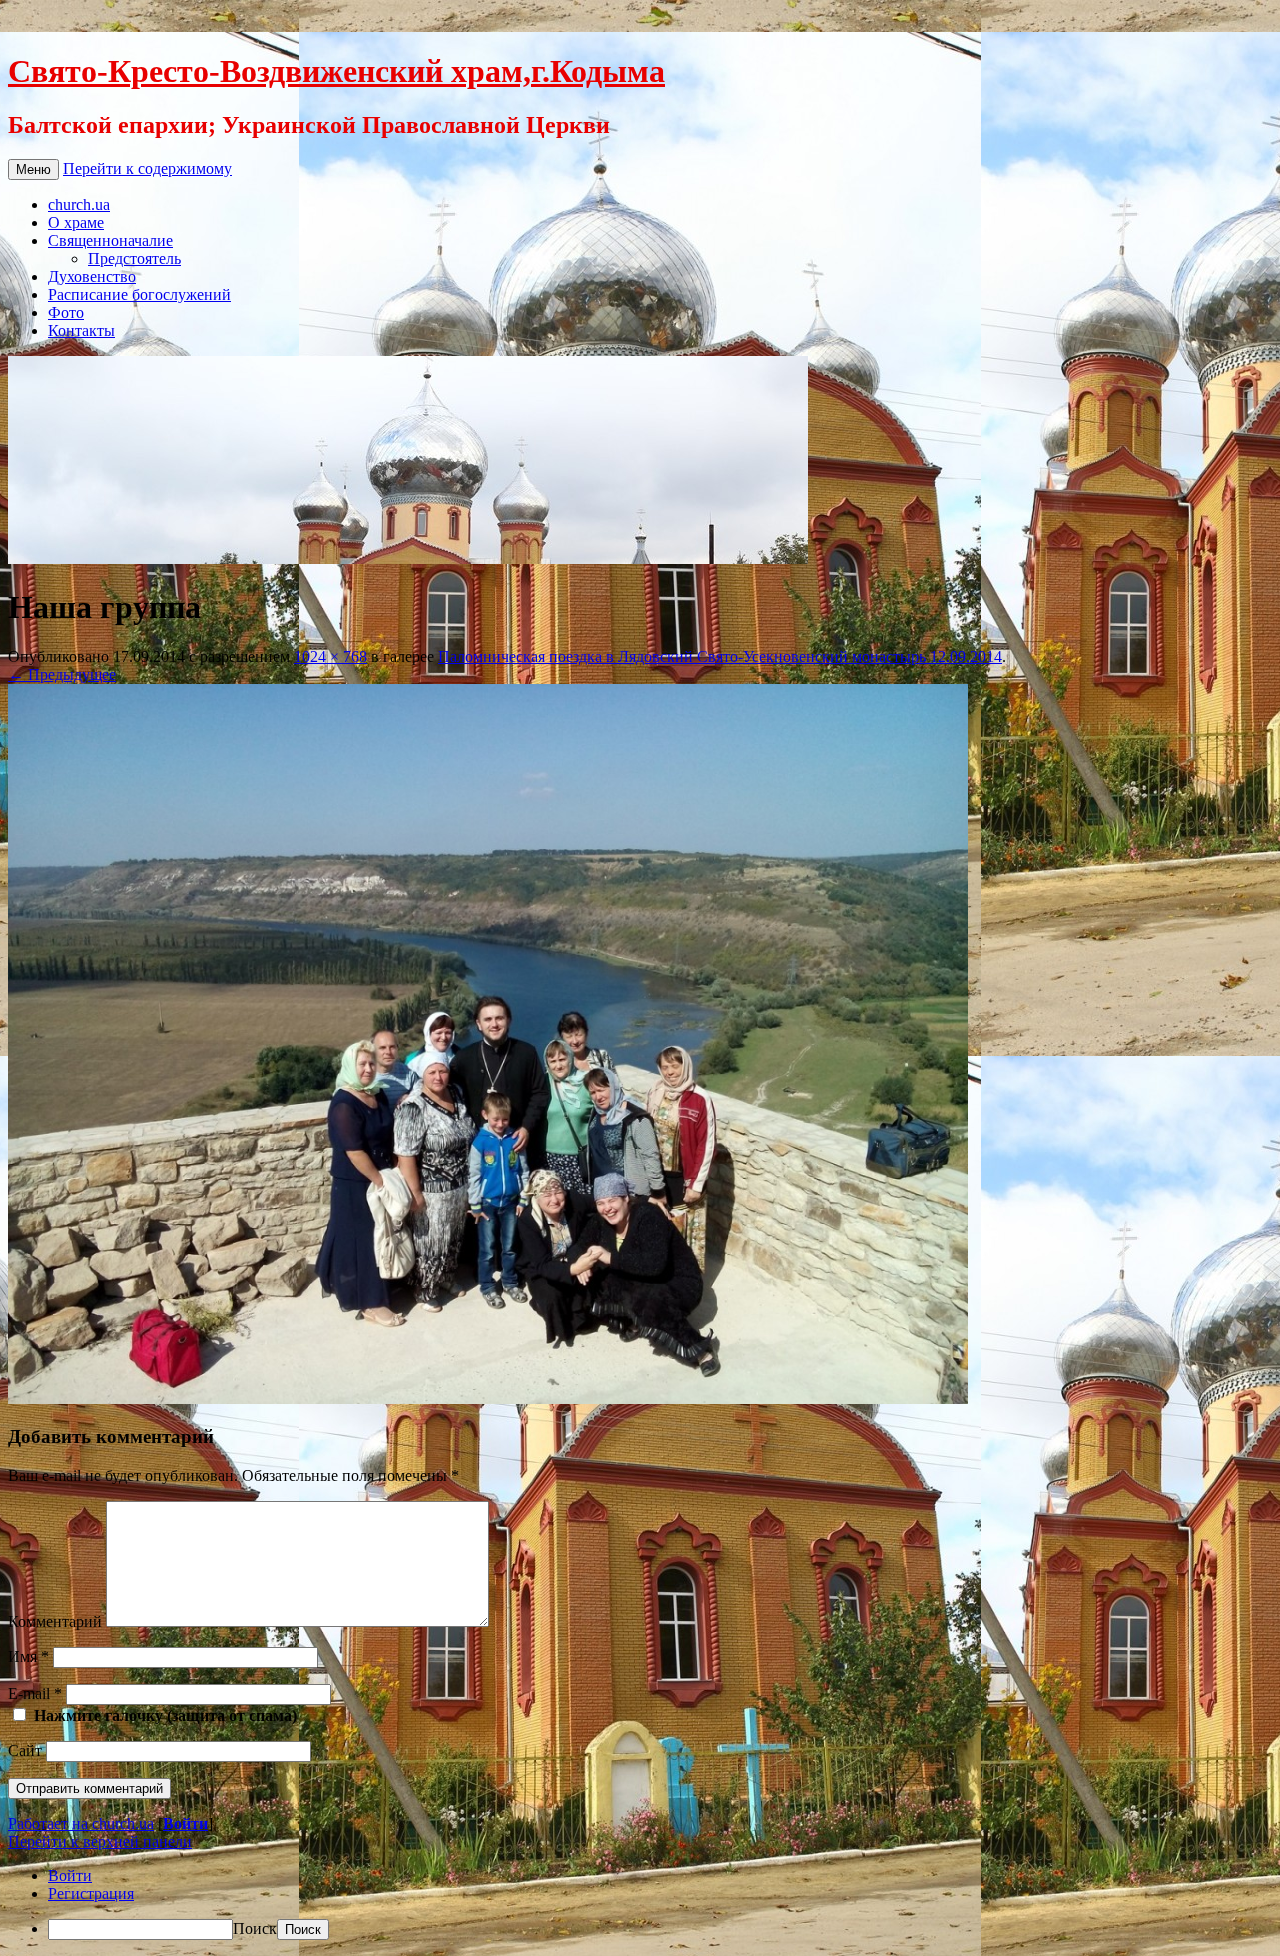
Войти (185, 1823)
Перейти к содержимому (147, 168)
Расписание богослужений (139, 294)
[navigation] (640, 1903)
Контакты (81, 330)
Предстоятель (134, 258)
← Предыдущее (62, 674)
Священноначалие (110, 240)
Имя (28, 1656)
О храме (76, 222)
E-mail (35, 1693)
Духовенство (92, 276)
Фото (66, 312)
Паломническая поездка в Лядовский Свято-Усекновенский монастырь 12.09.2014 (720, 656)
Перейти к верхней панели (100, 1841)
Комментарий (55, 1621)
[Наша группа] (488, 1398)
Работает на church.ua (81, 1823)
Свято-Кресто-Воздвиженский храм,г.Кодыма (336, 71)
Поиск (255, 1928)
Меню (33, 169)
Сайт (25, 1750)
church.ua (79, 204)
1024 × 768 (330, 656)
